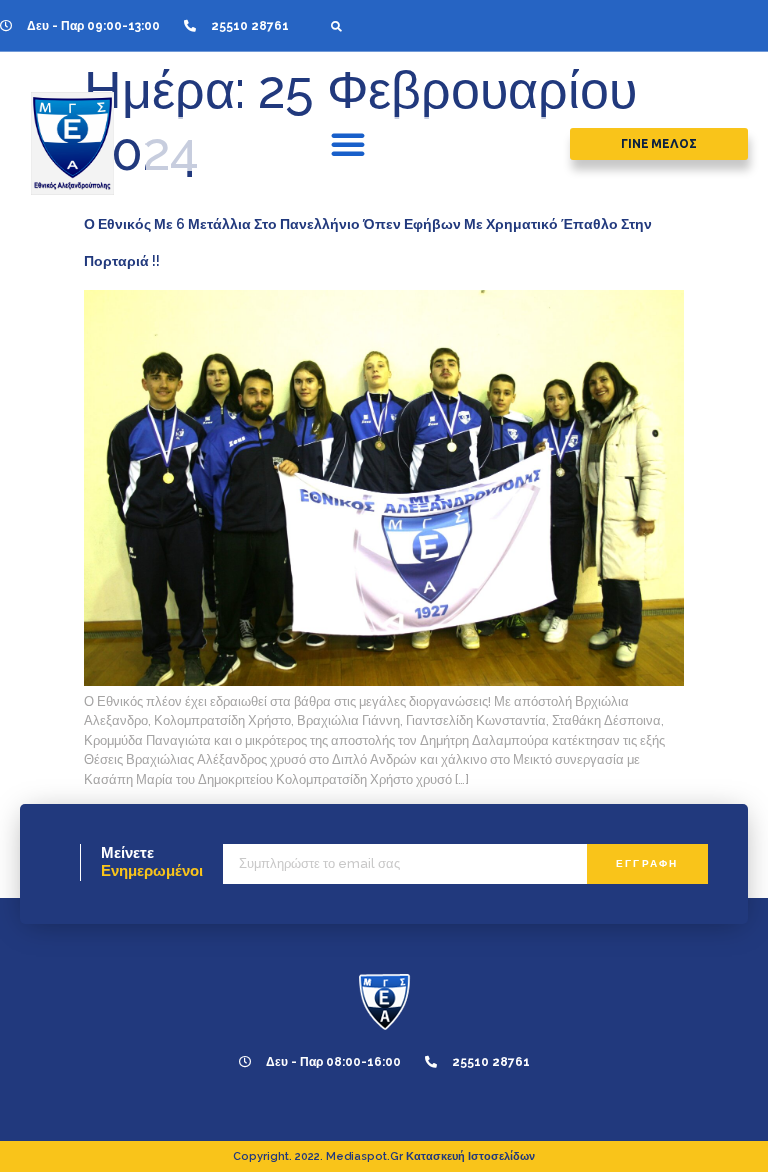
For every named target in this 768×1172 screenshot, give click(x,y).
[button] (336, 25)
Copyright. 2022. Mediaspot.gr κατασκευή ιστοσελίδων (384, 1156)
